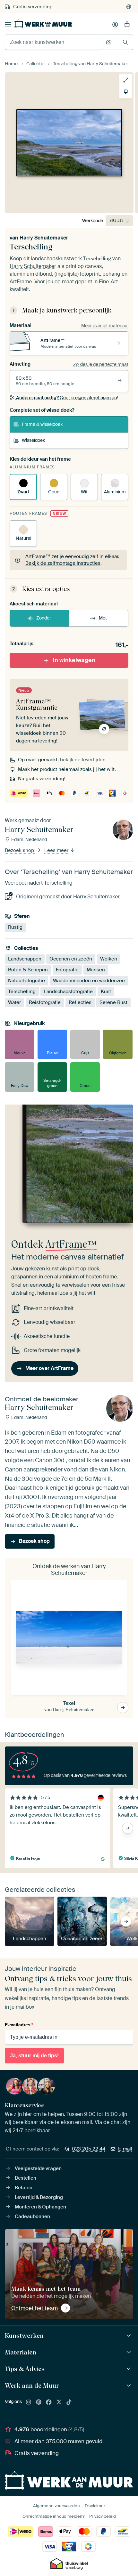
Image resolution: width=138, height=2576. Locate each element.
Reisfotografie (45, 1002)
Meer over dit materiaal (105, 326)
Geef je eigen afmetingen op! (67, 398)
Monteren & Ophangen (40, 2207)
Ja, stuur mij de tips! (34, 2056)
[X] (59, 2402)
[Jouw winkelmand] (127, 25)
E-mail (125, 2149)
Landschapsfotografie (68, 992)
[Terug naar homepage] (43, 23)
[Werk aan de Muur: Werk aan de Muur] (129, 2386)
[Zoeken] (125, 42)
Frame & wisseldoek (42, 424)
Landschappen (25, 959)
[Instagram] (29, 2402)
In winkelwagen (74, 660)
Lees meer (57, 850)
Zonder (44, 618)
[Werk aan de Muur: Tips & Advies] (129, 2369)
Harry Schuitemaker (44, 238)
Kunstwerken (24, 2336)
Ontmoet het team (34, 2308)
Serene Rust (113, 1002)
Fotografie (67, 970)
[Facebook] (49, 2402)
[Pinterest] (39, 2402)
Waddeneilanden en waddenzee (89, 981)
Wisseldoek (33, 440)
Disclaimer (95, 2506)
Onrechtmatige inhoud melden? (53, 2516)
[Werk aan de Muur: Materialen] (129, 2352)
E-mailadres (19, 2025)
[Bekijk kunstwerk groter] (126, 80)
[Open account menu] (115, 25)
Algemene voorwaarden (56, 2506)
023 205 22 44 (89, 2149)
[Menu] (8, 25)
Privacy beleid (103, 2516)
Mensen (96, 970)
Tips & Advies (25, 2369)
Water (14, 1002)
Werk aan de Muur (32, 2386)
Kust (106, 992)
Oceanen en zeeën (71, 959)
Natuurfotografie (26, 981)
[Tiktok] (69, 2402)
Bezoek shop (20, 850)
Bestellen (26, 2178)
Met (103, 618)
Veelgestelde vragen (38, 2168)
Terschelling (22, 992)
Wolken (109, 959)
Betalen (24, 2188)
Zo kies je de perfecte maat (101, 364)
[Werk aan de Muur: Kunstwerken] (129, 2336)
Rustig (15, 927)
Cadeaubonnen (32, 2216)
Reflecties (80, 1002)
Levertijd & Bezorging (39, 2197)
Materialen (21, 2352)
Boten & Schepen (28, 970)
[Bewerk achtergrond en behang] (126, 92)
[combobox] (54, 42)
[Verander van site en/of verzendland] (129, 7)
